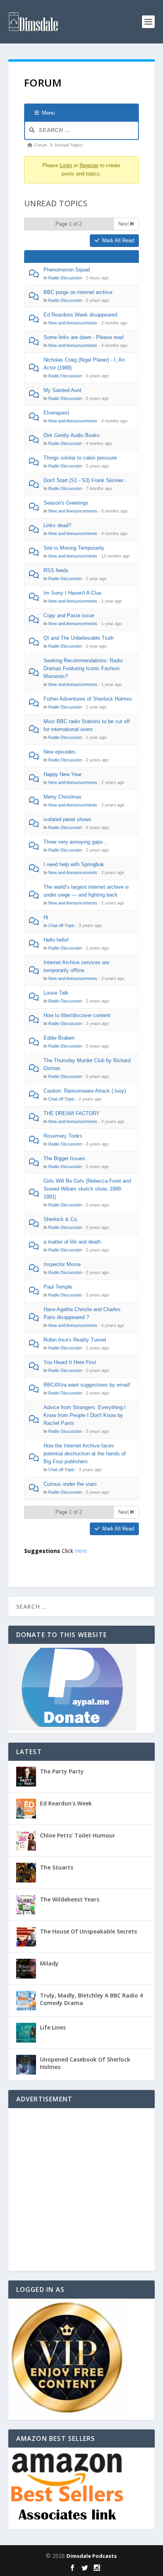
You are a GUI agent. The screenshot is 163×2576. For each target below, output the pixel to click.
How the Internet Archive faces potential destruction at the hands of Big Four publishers (85, 1454)
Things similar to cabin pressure (80, 458)
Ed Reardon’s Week (66, 1803)
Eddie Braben (59, 1038)
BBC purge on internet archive (78, 292)
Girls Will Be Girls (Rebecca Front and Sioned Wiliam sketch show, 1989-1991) (87, 1189)
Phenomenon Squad (67, 270)
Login (66, 165)
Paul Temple (58, 1287)
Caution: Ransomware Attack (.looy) (85, 1091)
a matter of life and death (72, 1242)
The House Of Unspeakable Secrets (88, 1931)
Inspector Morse (62, 1264)
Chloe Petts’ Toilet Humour (78, 1835)
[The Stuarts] (26, 1873)
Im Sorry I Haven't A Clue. (73, 593)
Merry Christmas (63, 797)
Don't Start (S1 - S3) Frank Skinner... (86, 480)
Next (124, 224)
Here (81, 1551)
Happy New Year (63, 774)
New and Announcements (73, 323)
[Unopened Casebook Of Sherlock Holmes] (26, 2065)
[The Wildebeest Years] (26, 1905)
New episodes (60, 752)
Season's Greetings (66, 503)
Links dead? (57, 525)
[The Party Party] (26, 1777)
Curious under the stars (70, 1484)
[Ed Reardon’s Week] (26, 1809)
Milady (49, 1963)
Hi (46, 917)
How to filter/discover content (77, 1015)
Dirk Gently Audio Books (72, 435)
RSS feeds (56, 570)
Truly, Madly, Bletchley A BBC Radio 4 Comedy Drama (91, 1999)
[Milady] (26, 1969)
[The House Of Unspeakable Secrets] (26, 1937)
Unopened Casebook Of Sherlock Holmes (85, 2063)
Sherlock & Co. (61, 1219)
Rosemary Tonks (63, 1136)
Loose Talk (56, 993)
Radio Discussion (65, 278)
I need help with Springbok (74, 864)
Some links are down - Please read (83, 337)
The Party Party (62, 1771)
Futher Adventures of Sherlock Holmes (88, 699)
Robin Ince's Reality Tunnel (75, 1340)
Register (89, 165)
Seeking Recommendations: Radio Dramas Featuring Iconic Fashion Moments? (83, 668)
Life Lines (53, 2027)
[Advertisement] (81, 2190)
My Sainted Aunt (63, 390)
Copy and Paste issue (69, 615)
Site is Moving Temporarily (74, 548)
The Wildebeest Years (70, 1899)
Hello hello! (56, 940)
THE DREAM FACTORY (72, 1113)
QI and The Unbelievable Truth (79, 638)
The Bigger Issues (64, 1158)
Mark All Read (118, 240)
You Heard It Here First (70, 1362)
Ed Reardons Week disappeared (80, 315)
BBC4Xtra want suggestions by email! (87, 1385)
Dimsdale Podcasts (92, 2556)
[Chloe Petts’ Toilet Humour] (26, 1841)
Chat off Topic (62, 925)
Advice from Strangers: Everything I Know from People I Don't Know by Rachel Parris (85, 1415)
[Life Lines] (26, 2033)
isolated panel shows (67, 819)
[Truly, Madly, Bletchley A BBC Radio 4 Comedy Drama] (26, 2001)
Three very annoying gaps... (76, 842)
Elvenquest (56, 413)
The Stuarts (57, 1867)
